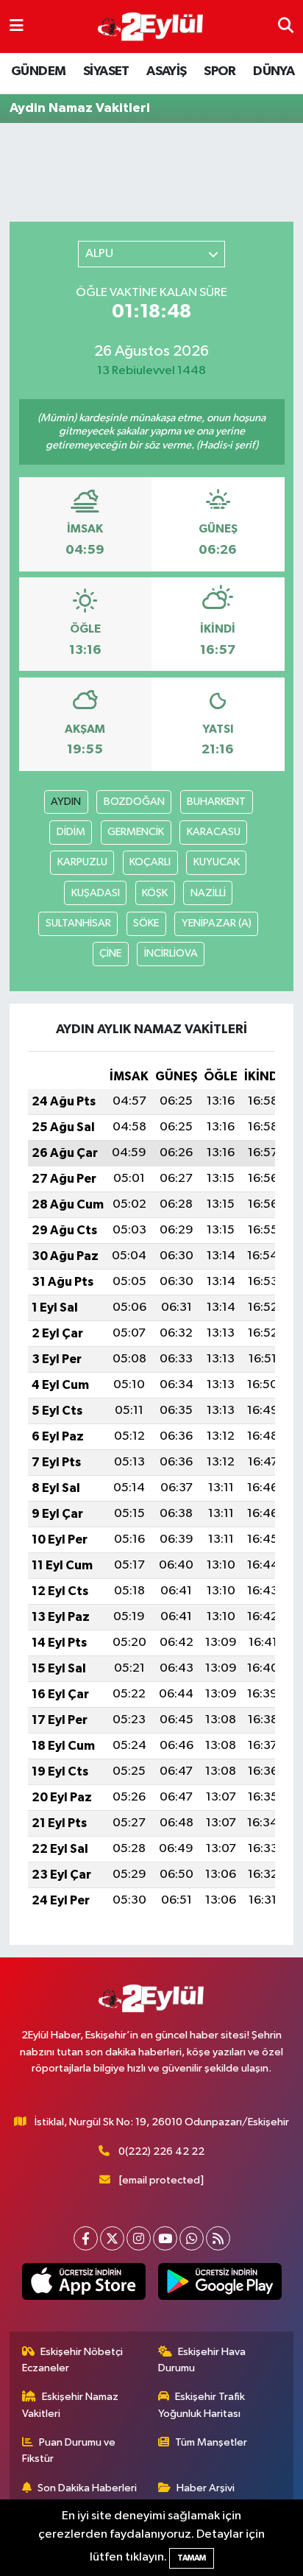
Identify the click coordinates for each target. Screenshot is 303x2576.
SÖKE (146, 923)
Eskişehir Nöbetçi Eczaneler (73, 2360)
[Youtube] (165, 2238)
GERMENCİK (136, 832)
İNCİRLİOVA (171, 953)
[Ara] (286, 26)
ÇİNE (110, 953)
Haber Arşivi (206, 2488)
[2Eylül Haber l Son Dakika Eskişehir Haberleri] (151, 27)
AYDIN (66, 802)
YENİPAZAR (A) (217, 923)
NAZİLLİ (208, 893)
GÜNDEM (38, 71)
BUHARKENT (216, 802)
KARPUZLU (82, 862)
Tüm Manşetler (211, 2442)
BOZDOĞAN (134, 802)
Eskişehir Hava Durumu (202, 2360)
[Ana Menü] (17, 26)
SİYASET (106, 71)
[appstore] (83, 2284)
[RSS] (218, 2238)
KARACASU (214, 832)
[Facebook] (86, 2238)
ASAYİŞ (166, 71)
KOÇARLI (150, 862)
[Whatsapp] (192, 2238)
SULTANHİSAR (78, 923)
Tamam (192, 2558)
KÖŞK (155, 893)
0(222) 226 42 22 (161, 2151)
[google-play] (220, 2284)
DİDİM (71, 832)
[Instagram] (139, 2238)
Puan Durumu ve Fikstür (69, 2450)
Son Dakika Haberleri (87, 2488)
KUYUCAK (217, 862)
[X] (112, 2238)
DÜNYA (274, 71)
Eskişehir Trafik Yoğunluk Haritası (202, 2405)
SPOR (220, 71)
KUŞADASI (96, 893)
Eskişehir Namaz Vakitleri (71, 2405)
